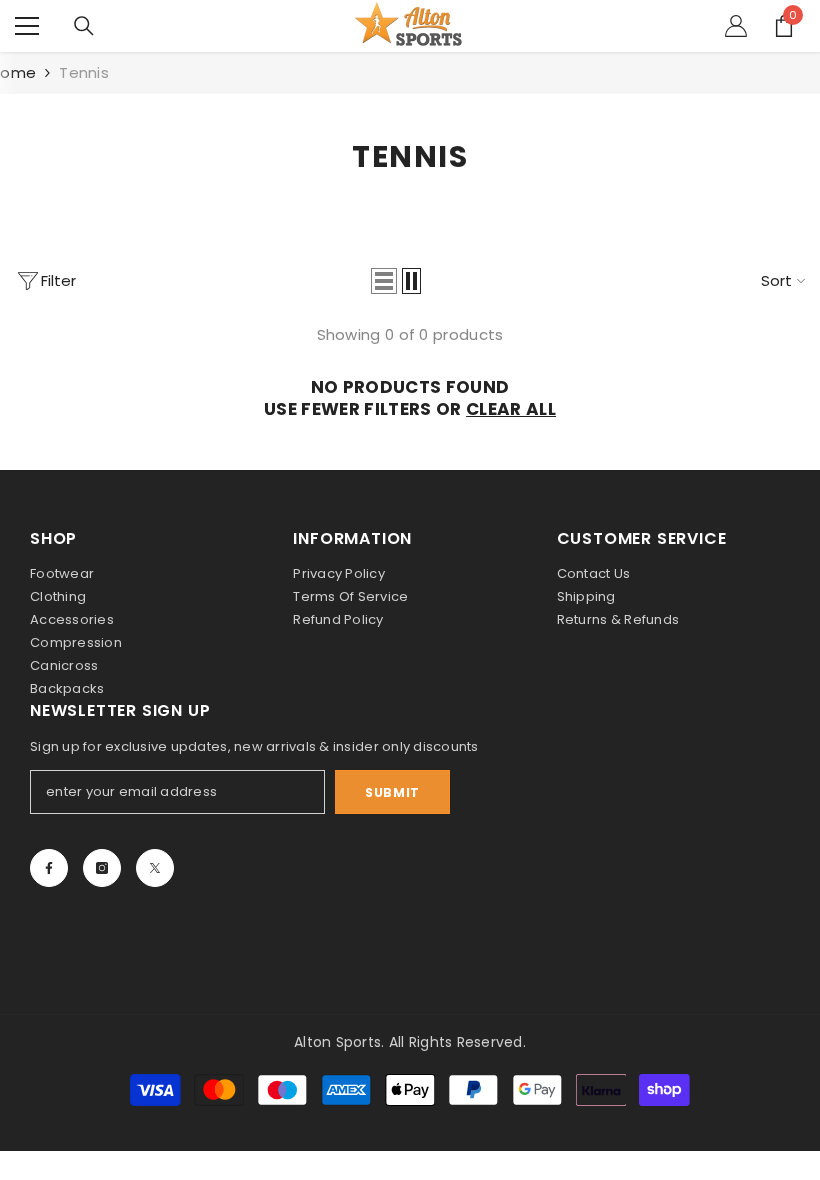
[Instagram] (102, 868)
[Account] (736, 26)
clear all (511, 409)
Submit (392, 792)
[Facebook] (49, 868)
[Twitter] (155, 868)
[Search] (84, 26)
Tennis (84, 72)
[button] (384, 281)
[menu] (27, 26)
